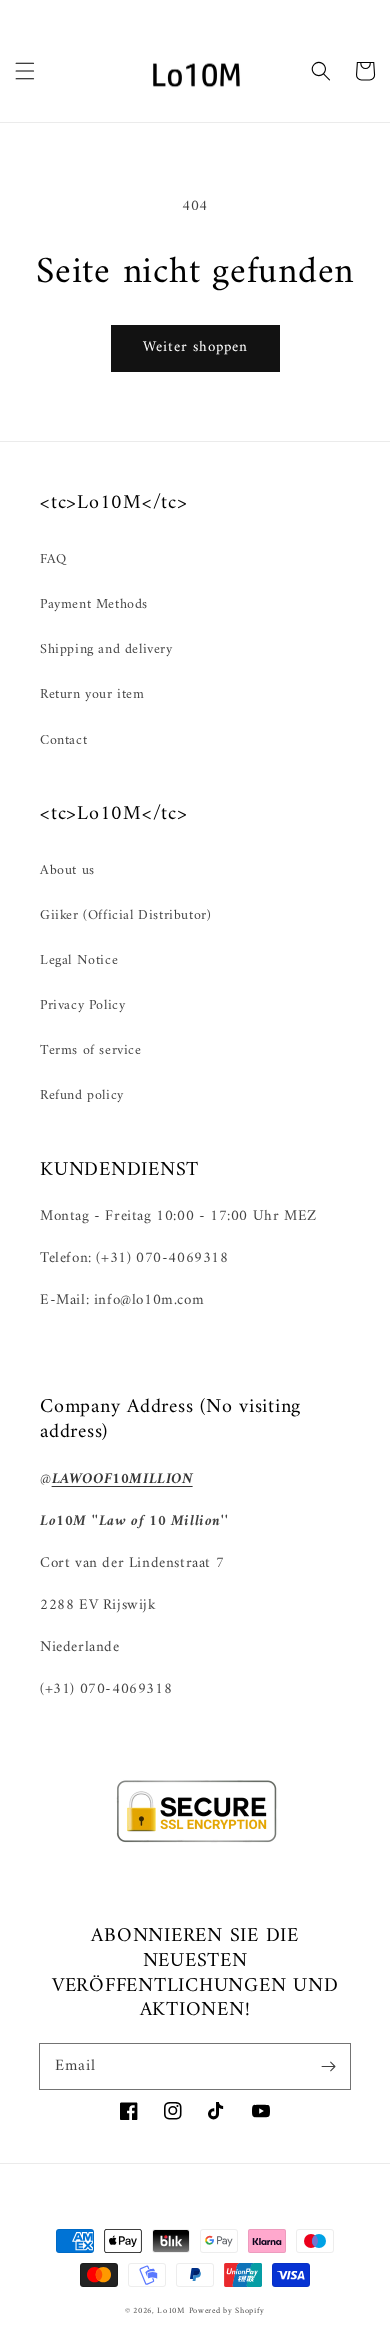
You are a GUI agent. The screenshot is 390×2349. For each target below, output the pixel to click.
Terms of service (91, 1050)
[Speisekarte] (25, 71)
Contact (63, 740)
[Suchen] (321, 71)
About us (67, 870)
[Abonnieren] (328, 2066)
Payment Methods (94, 604)
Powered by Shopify (227, 2311)
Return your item (92, 694)
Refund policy (82, 1095)
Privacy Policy (82, 1005)
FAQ (53, 559)
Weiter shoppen (195, 347)
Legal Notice (79, 960)
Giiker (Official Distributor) (125, 915)
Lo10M (171, 2311)
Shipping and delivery (106, 649)
